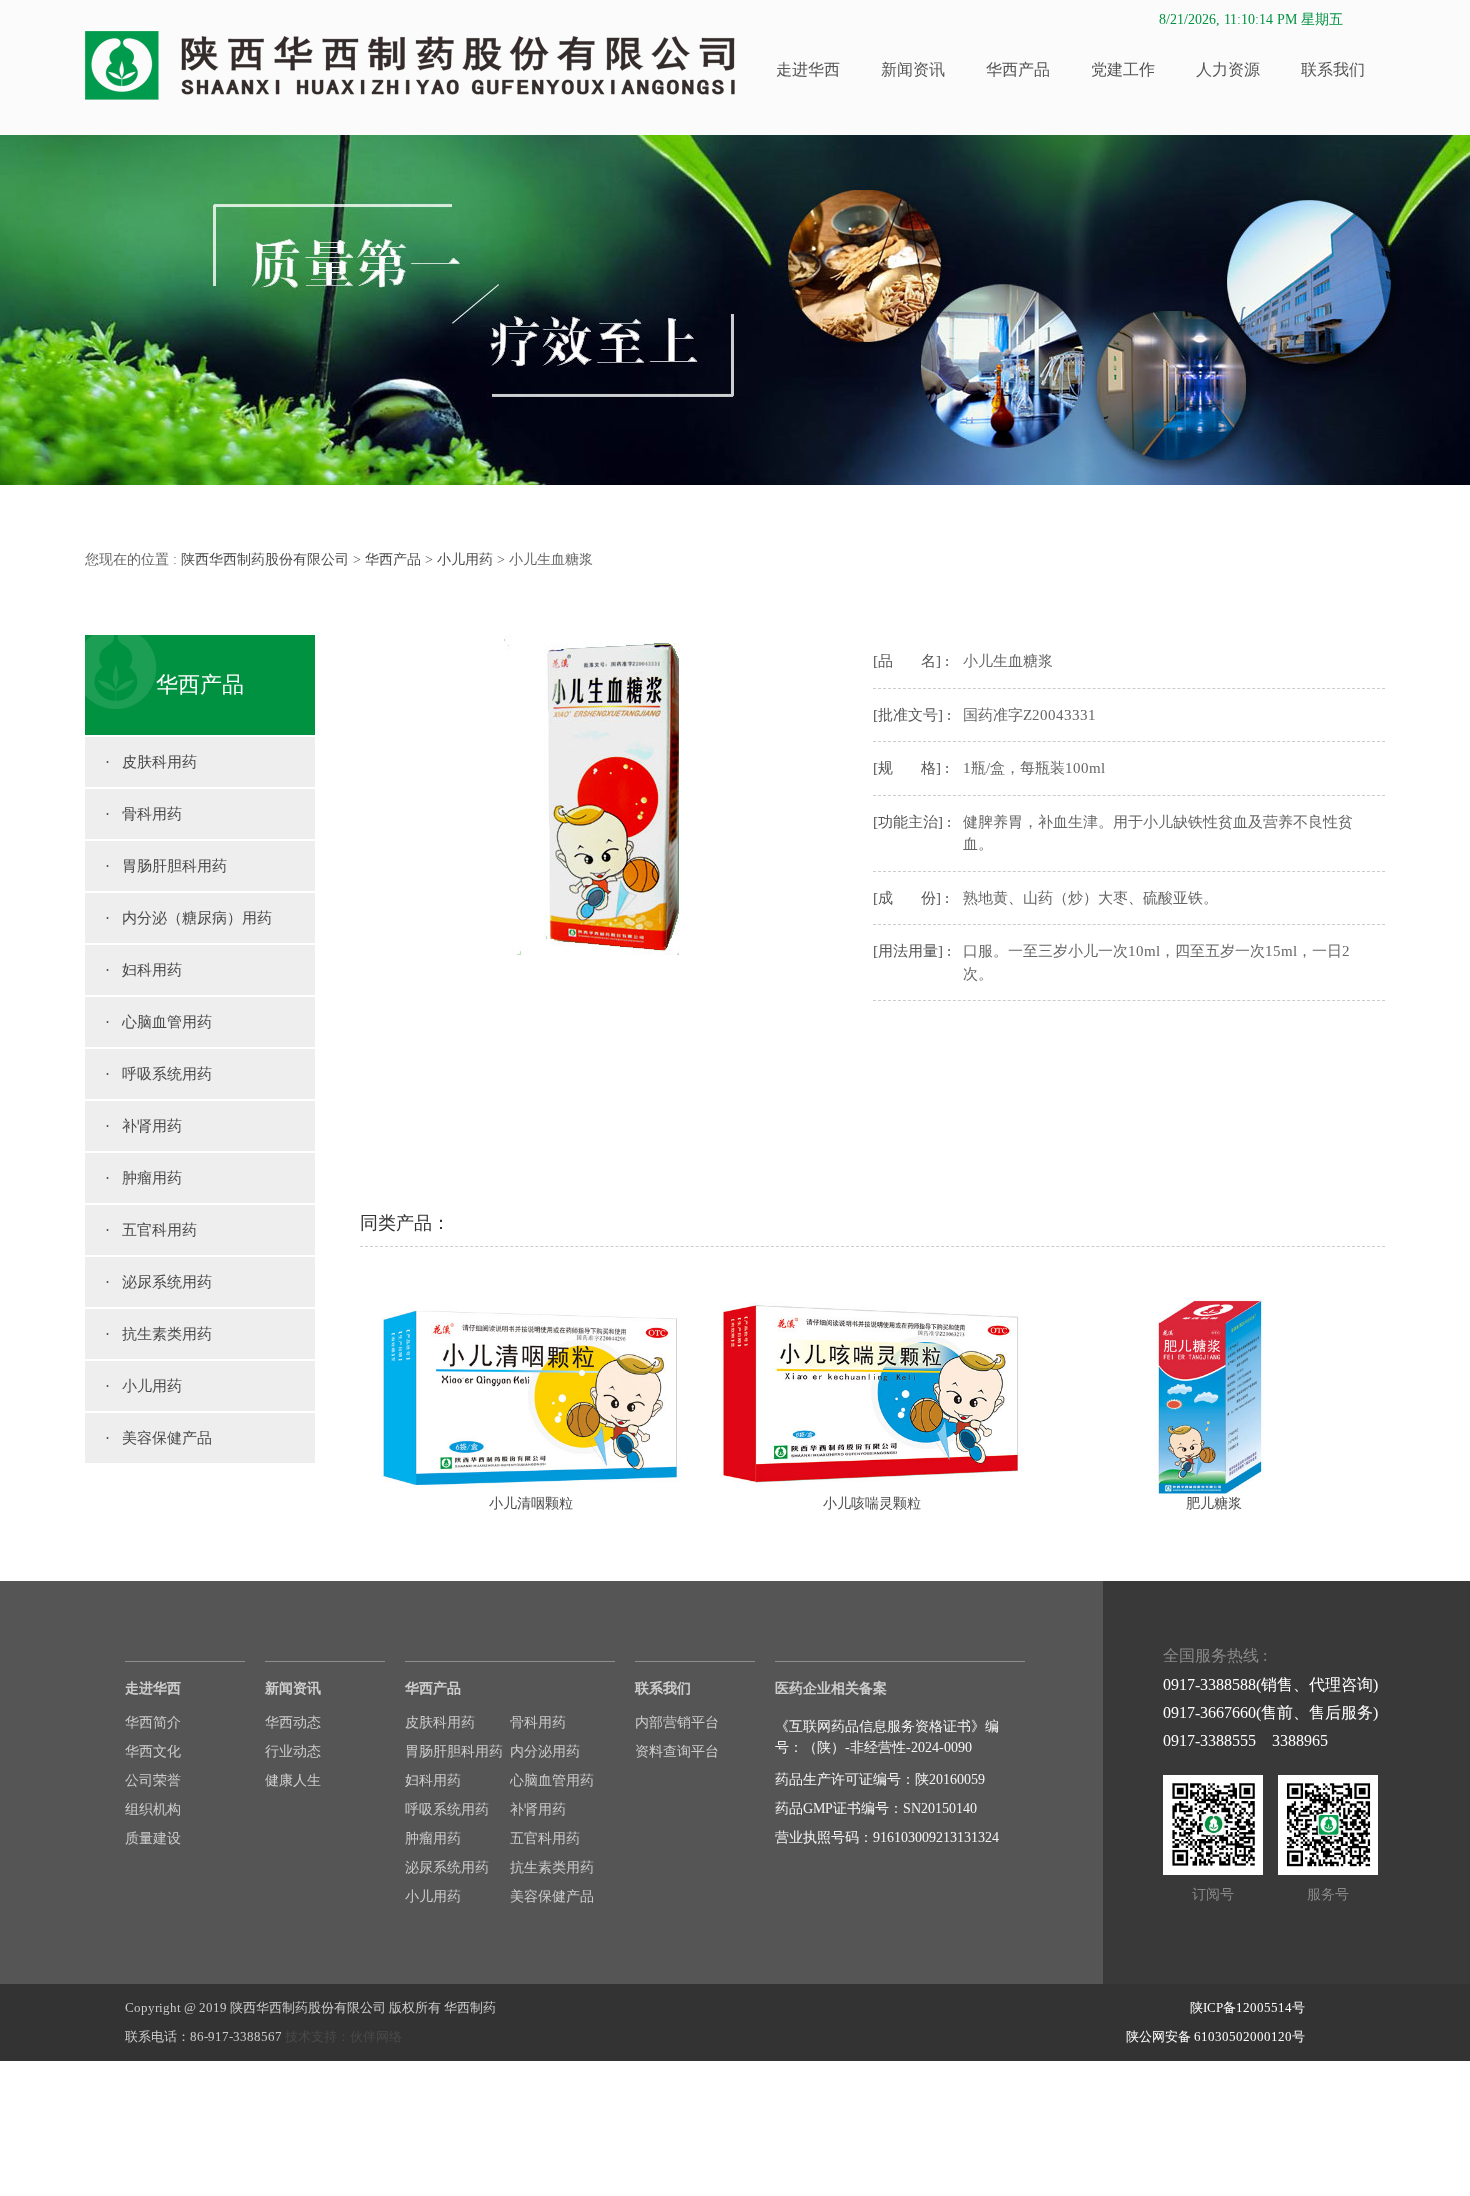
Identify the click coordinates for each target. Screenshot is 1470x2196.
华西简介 (153, 1722)
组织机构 (153, 1809)
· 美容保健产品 (158, 1438)
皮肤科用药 (440, 1722)
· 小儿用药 (143, 1386)
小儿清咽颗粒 (531, 1503)
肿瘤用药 (433, 1838)
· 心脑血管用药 (158, 1022)
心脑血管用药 (552, 1780)
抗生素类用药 (552, 1867)
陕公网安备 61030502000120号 (1215, 2036)
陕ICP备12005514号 (1247, 2007)
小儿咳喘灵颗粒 (872, 1503)
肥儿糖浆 (1214, 1503)
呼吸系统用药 (447, 1809)
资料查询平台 (677, 1751)
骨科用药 (538, 1722)
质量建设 (153, 1838)
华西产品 (1018, 69)
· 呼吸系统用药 (158, 1074)
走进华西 (808, 69)
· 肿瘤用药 (143, 1178)
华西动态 (293, 1722)
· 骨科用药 (143, 814)
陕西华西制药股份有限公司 (265, 559)
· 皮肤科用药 (151, 762)
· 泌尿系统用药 (158, 1282)
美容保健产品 (552, 1896)
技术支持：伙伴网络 (343, 2036)
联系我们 (1333, 69)
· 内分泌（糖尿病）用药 (188, 918)
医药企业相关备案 (831, 1688)
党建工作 (1123, 69)
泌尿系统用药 (447, 1867)
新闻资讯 (913, 69)
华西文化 (153, 1751)
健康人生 (293, 1780)
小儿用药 (465, 559)
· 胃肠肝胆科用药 (166, 866)
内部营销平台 (677, 1722)
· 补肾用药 (143, 1126)
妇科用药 (433, 1780)
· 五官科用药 (151, 1230)
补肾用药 (538, 1809)
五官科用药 (545, 1838)
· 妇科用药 (143, 970)
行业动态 (293, 1751)
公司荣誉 (153, 1780)
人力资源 (1228, 69)
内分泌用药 (545, 1751)
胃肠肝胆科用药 (454, 1751)
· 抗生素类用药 (158, 1334)
